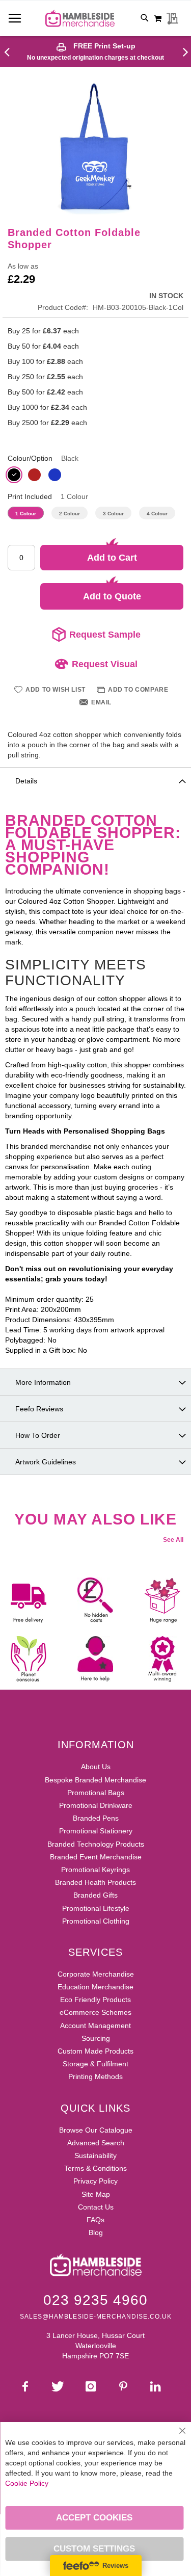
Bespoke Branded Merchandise (95, 1780)
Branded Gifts (95, 1895)
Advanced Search (96, 2143)
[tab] (95, 780)
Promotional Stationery (96, 1831)
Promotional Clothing (96, 1921)
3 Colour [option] (113, 514)
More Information (43, 1382)
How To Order (38, 1435)
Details (26, 781)
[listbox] (95, 476)
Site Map (96, 2194)
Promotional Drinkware (96, 1805)
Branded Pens (96, 1818)
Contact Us (96, 2207)
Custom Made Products (95, 2051)
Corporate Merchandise (96, 1974)
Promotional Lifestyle (96, 1908)
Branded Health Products (95, 1882)
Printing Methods (95, 2076)
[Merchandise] (11, 51)
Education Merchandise (95, 1987)
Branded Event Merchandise (96, 1857)
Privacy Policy (95, 2181)
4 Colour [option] (157, 514)
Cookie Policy (27, 2483)
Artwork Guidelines (46, 1462)
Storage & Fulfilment (95, 2064)
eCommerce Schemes (95, 2012)
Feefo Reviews (39, 1409)
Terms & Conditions (95, 2168)
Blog (96, 2232)
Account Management (95, 2026)
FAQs (95, 2220)
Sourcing (96, 2038)
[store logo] (80, 18)
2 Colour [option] (70, 514)
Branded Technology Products (96, 1844)
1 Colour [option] (26, 514)
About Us (96, 1767)
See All (173, 1540)
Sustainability (95, 2156)
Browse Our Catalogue (96, 2130)
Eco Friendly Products (95, 2000)
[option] (14, 475)
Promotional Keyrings (95, 1870)
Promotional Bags (96, 1793)
